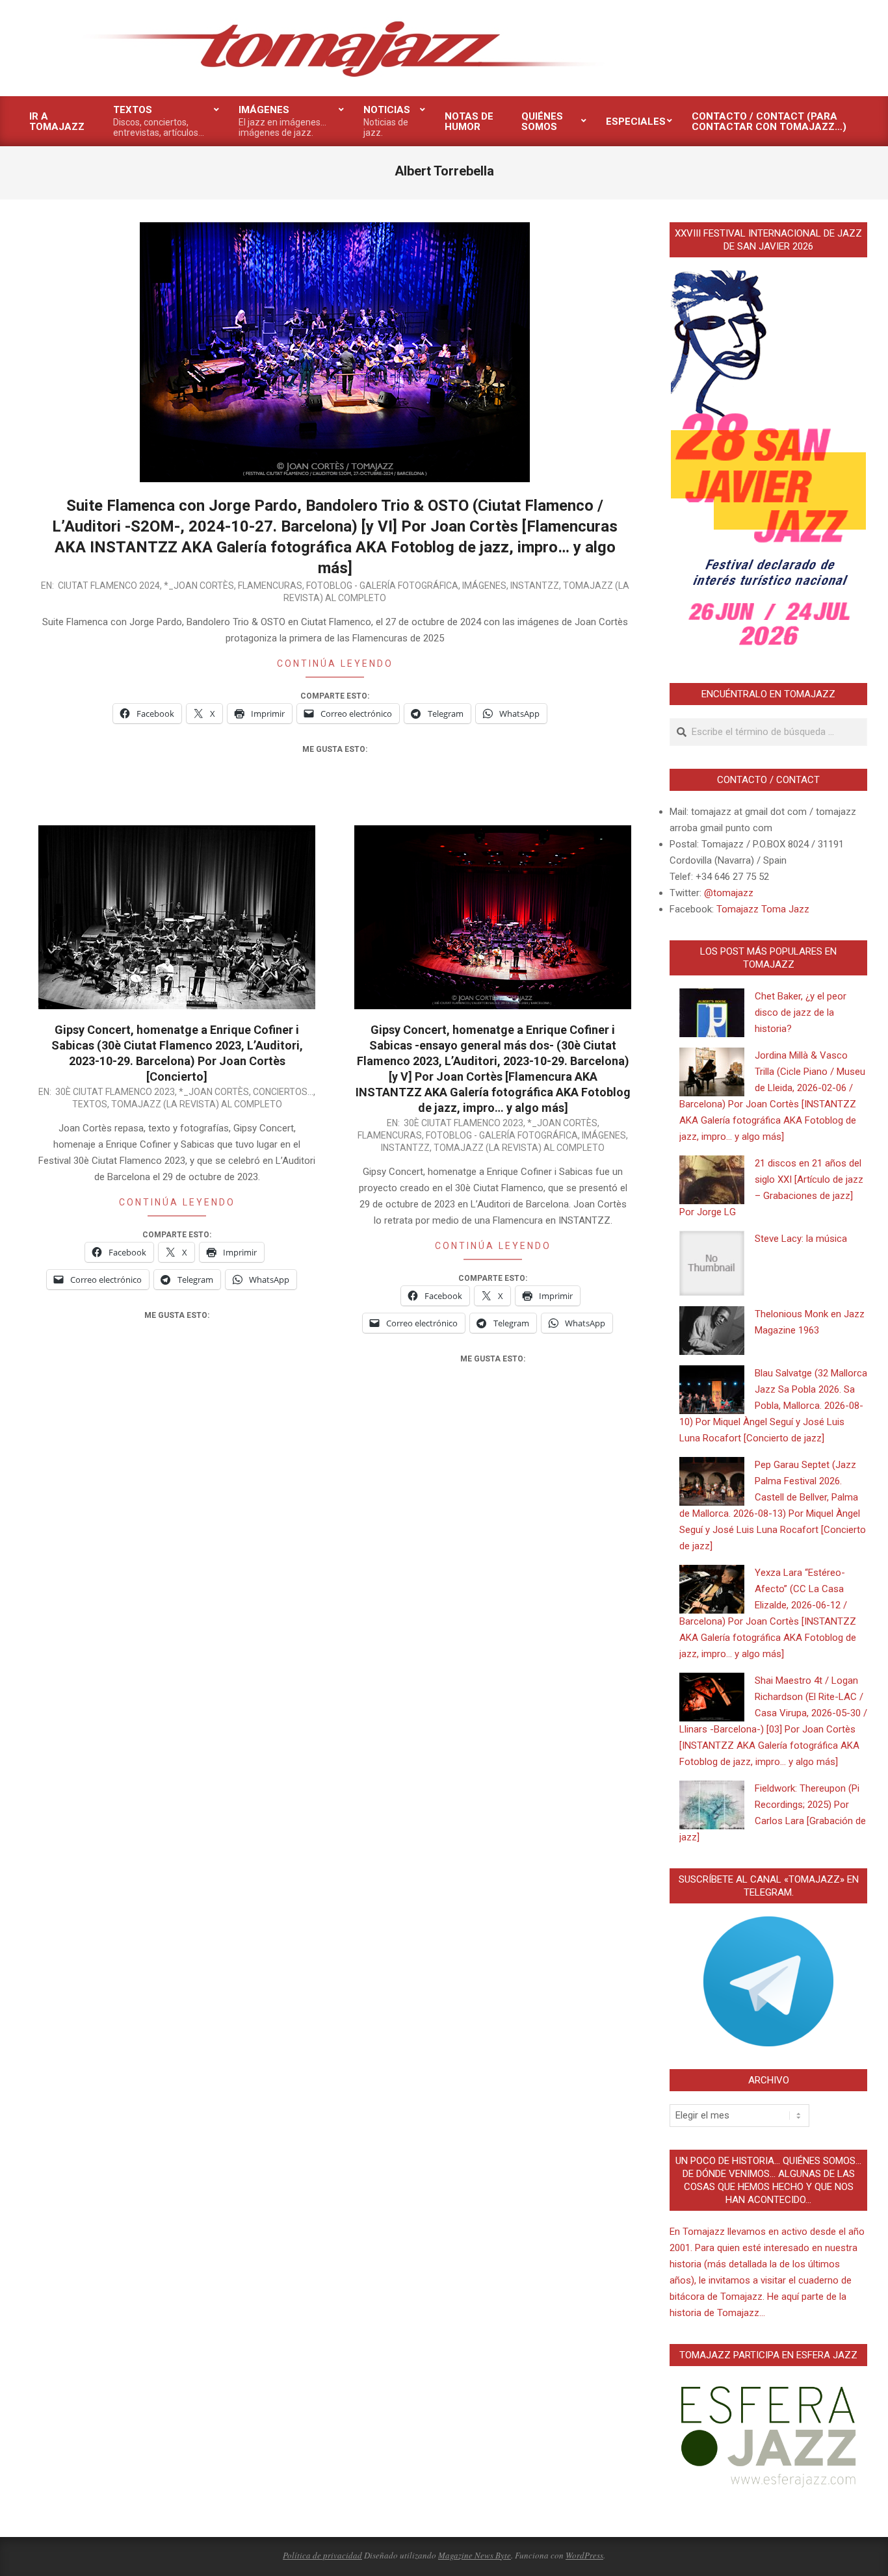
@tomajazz (729, 893)
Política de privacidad (322, 2555)
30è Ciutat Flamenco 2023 (115, 1092)
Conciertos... (283, 1092)
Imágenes (484, 586)
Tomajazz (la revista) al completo (197, 1104)
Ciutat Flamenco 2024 (109, 586)
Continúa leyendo (335, 663)
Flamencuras (270, 586)
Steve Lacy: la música (801, 1239)
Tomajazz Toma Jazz (763, 909)
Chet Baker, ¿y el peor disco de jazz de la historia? (801, 1012)
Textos (90, 1104)
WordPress (584, 2555)
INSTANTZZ (535, 586)
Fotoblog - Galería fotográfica (382, 586)
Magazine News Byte (475, 2555)
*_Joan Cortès (199, 586)
